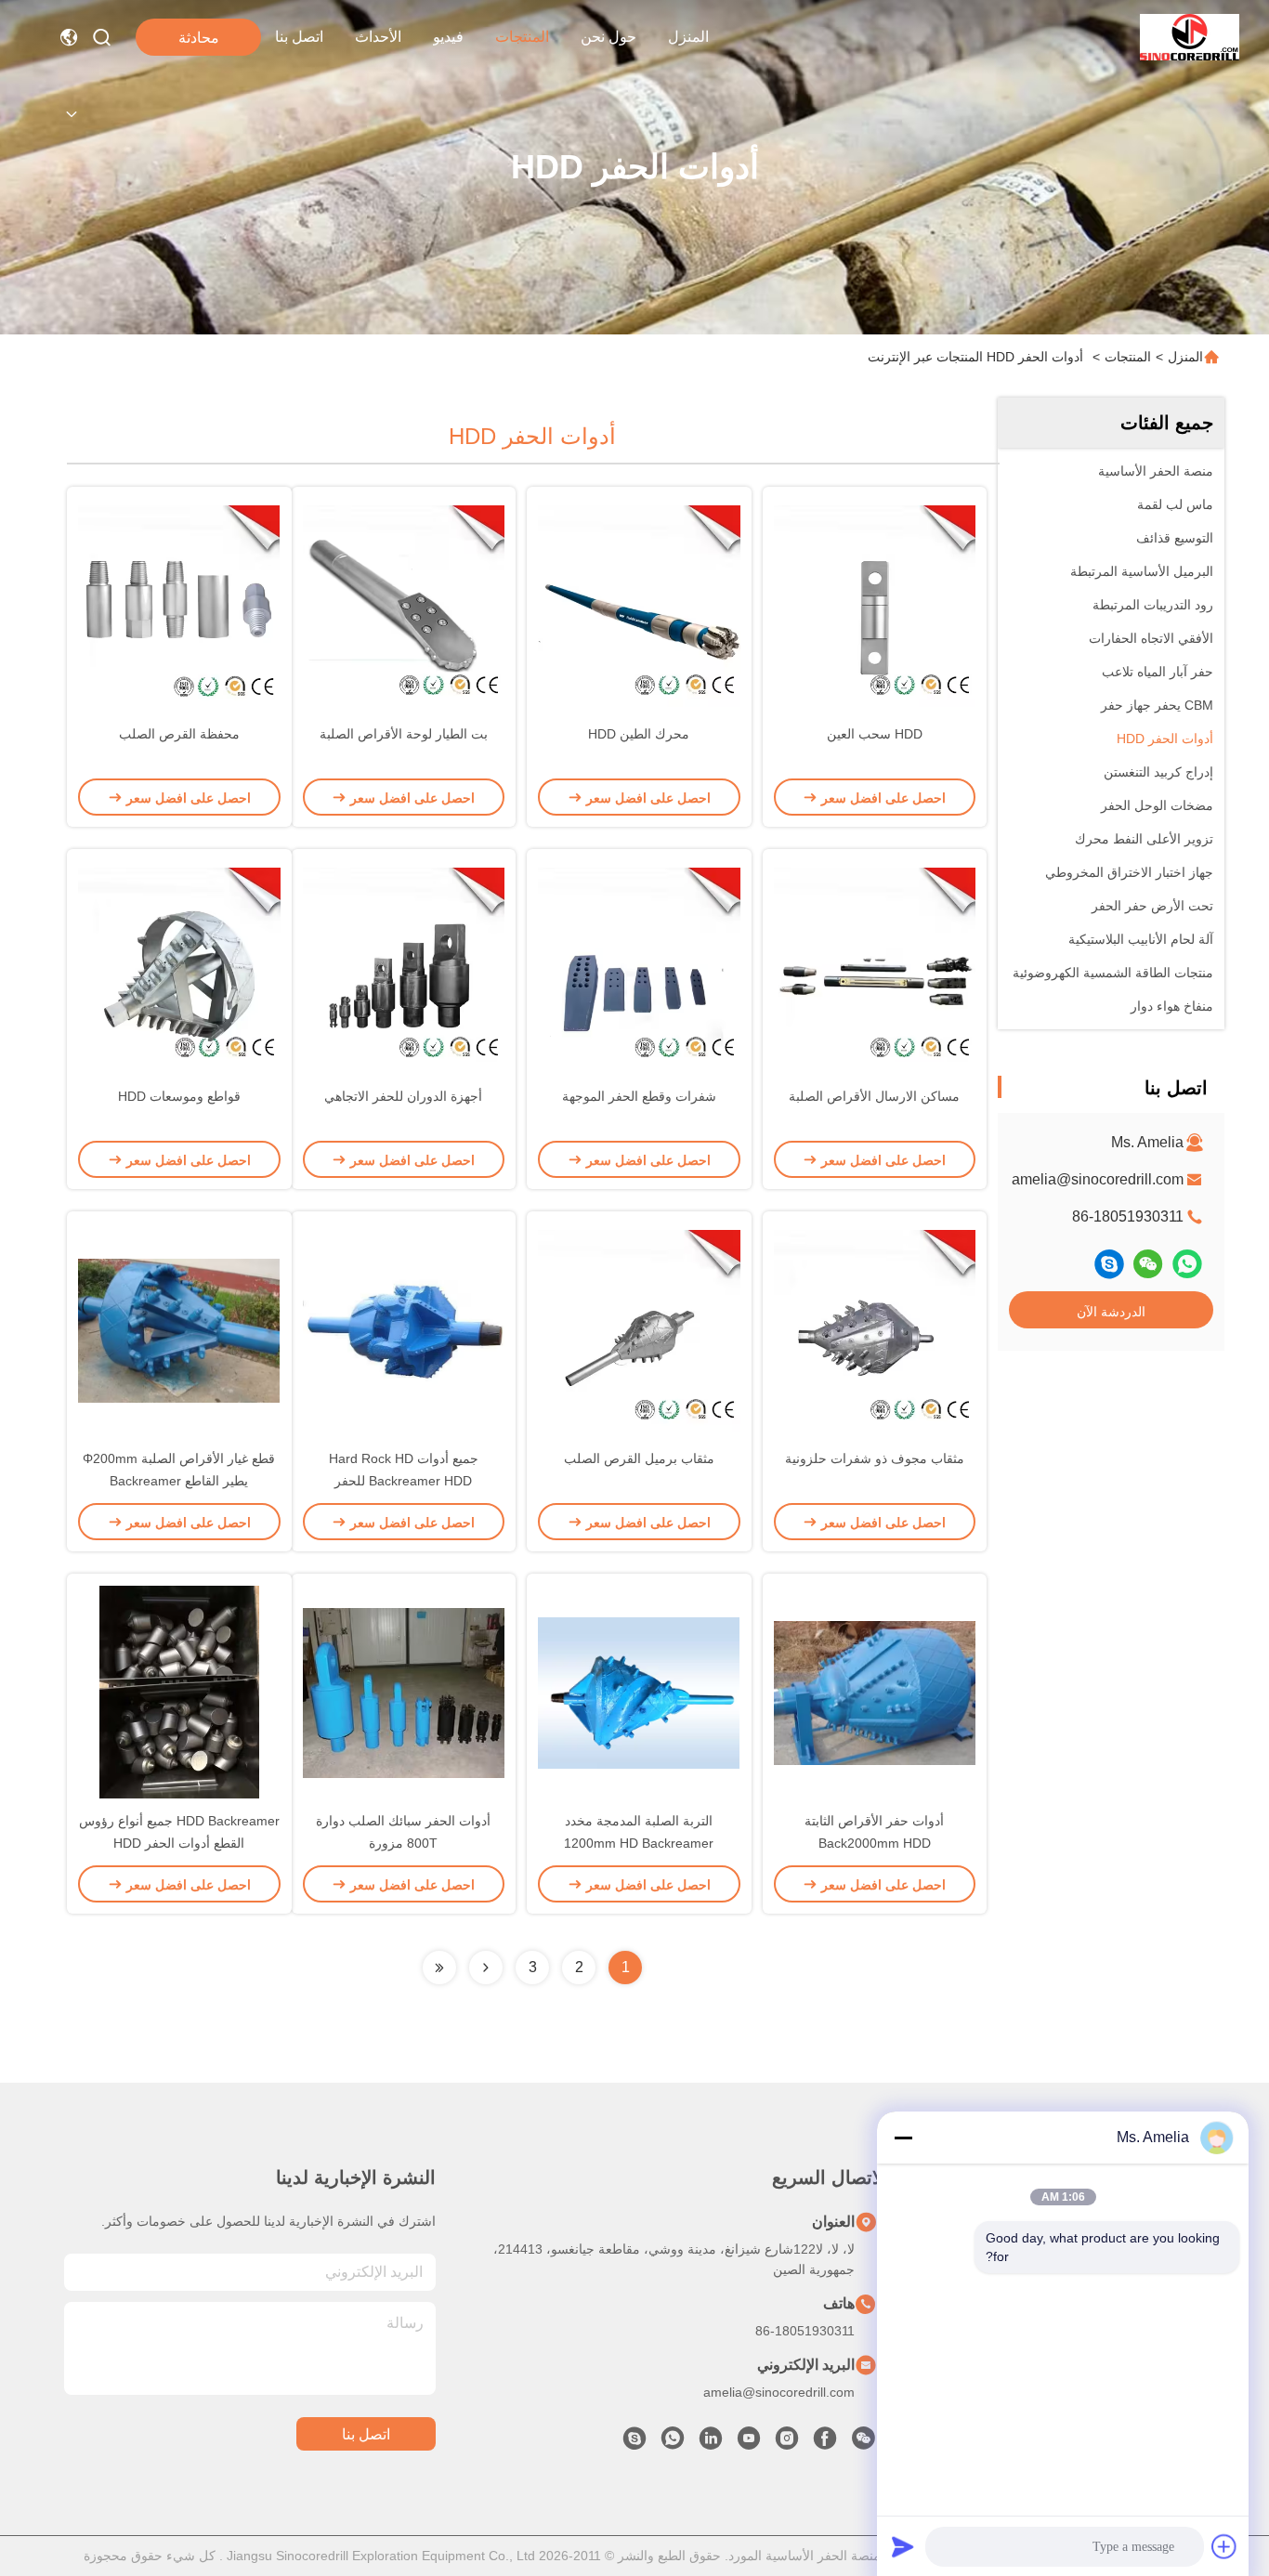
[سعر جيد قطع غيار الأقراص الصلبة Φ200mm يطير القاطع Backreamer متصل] (179, 1329)
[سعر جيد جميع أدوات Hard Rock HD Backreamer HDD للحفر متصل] (404, 1329)
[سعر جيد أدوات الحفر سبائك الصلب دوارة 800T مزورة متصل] (404, 1692)
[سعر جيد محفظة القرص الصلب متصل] (179, 605)
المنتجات (522, 37)
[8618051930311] (673, 2443)
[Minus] (903, 2138)
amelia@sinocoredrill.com (1098, 1179)
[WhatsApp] (1187, 1264)
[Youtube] (749, 2443)
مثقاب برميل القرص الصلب (639, 1458)
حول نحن (608, 37)
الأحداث (378, 37)
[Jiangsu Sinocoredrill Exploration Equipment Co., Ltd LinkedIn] (711, 2443)
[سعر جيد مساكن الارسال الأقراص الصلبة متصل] (875, 967)
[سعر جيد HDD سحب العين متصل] (875, 605)
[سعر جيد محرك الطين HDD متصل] (639, 605)
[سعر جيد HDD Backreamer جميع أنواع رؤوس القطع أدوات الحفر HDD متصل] (179, 1692)
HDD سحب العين (875, 734)
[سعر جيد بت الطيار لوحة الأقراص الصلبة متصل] (404, 605)
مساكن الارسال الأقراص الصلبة (874, 1096)
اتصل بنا (299, 37)
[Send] (903, 2546)
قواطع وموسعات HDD (179, 1096)
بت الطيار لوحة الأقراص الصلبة (404, 734)
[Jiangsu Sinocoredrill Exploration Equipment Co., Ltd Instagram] (787, 2443)
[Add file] (1224, 2546)
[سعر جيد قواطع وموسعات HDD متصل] (179, 967)
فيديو (448, 37)
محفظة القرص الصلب (179, 734)
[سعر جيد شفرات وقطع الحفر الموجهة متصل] (639, 967)
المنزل (688, 37)
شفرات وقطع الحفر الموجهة (639, 1096)
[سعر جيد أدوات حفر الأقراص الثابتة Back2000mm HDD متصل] (875, 1692)
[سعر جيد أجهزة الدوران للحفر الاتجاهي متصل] (404, 967)
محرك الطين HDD (639, 734)
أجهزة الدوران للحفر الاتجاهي (403, 1096)
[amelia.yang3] (1109, 1264)
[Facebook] (825, 2443)
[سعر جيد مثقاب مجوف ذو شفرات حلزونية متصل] (875, 1329)
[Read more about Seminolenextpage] (486, 1968)
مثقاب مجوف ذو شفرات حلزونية (875, 1458)
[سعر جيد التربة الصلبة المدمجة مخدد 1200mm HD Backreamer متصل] (639, 1692)
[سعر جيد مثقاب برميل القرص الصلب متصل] (639, 1329)
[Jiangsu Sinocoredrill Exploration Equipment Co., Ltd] (1190, 37)
